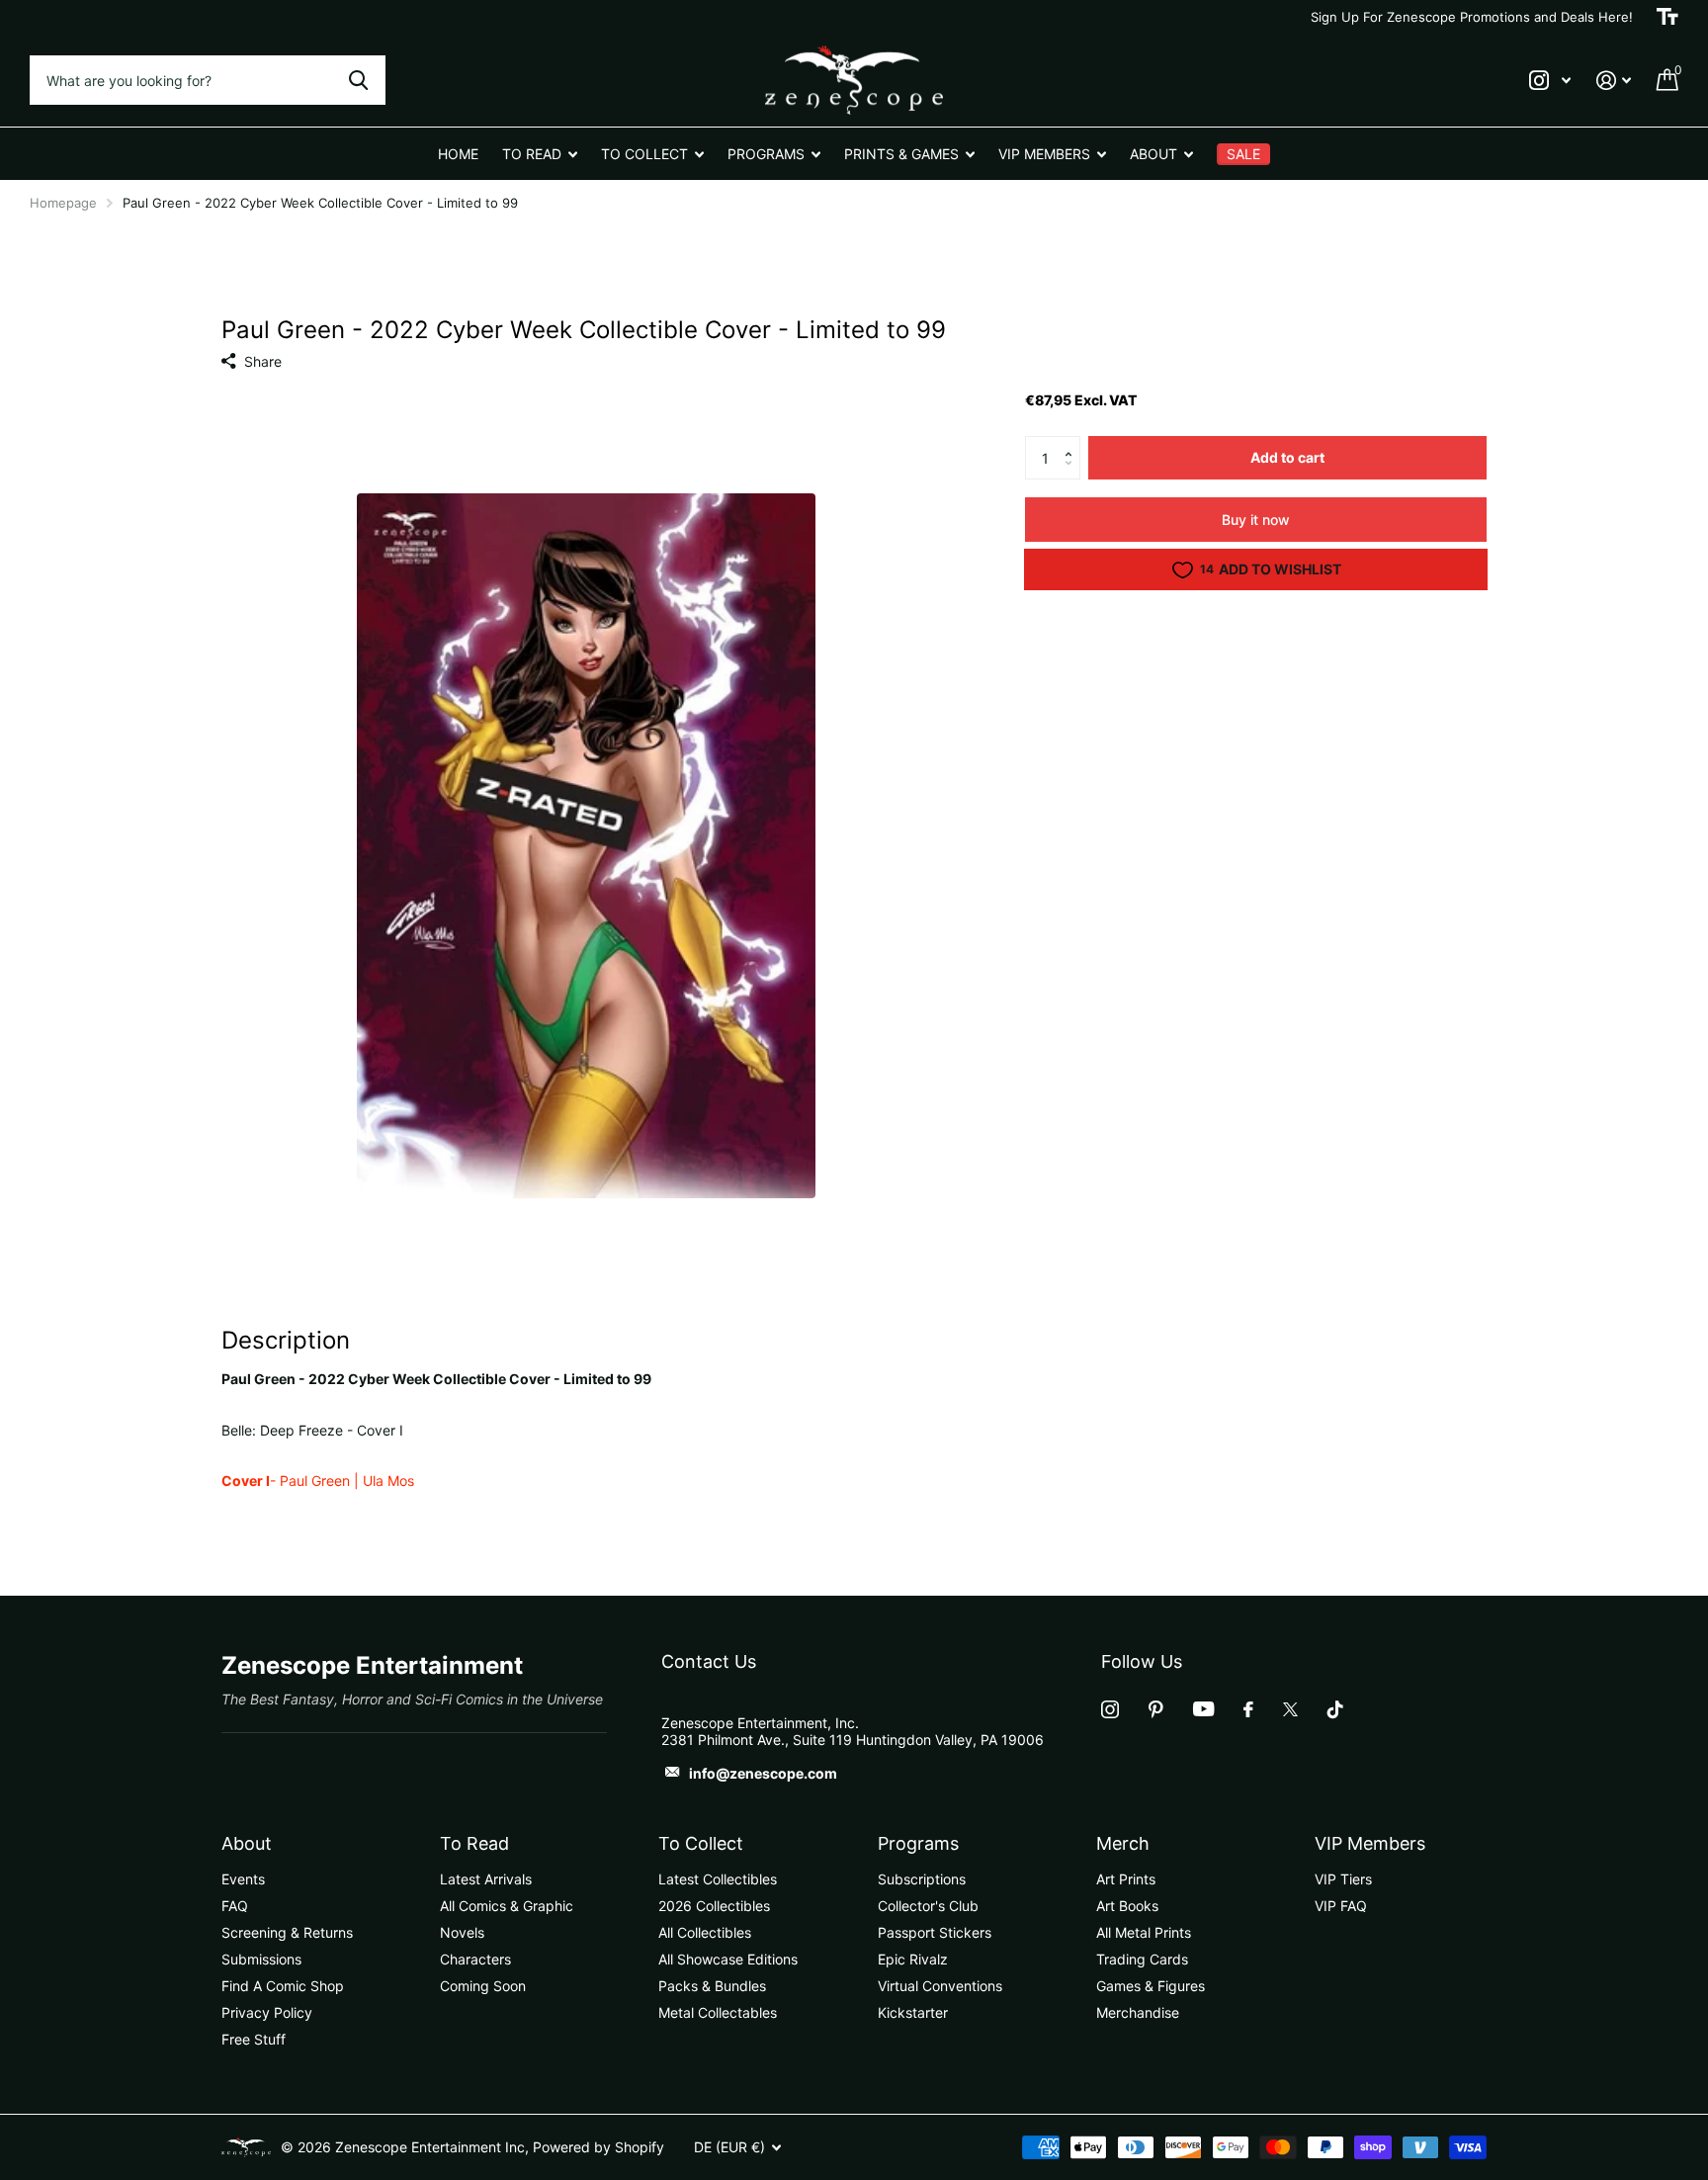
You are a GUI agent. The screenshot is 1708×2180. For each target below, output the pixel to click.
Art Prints (1126, 1879)
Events (243, 1879)
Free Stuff (254, 2039)
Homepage (63, 203)
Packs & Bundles (712, 1986)
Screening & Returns (287, 1932)
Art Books (1127, 1906)
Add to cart (1287, 457)
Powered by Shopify (598, 2147)
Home (458, 154)
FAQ (235, 1906)
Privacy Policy (267, 2012)
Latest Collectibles (718, 1879)
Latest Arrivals (486, 1879)
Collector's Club (928, 1906)
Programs (918, 1843)
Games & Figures (1151, 1986)
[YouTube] (1203, 1709)
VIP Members (1370, 1843)
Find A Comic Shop (283, 1986)
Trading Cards (1142, 1959)
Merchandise (1138, 2012)
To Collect (701, 1843)
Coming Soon (483, 1986)
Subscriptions (922, 1879)
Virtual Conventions (940, 1986)
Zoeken (358, 80)
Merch (1123, 1843)
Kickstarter (913, 2012)
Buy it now (1256, 520)
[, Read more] (1550, 81)
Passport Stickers (935, 1932)
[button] (1073, 442)
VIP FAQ (1341, 1906)
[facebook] (1248, 1709)
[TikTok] (1335, 1709)
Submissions (261, 1959)
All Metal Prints (1144, 1932)
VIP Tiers (1343, 1879)
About (247, 1843)
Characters (475, 1959)
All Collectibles (705, 1932)
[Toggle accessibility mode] (1667, 17)
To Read (474, 1843)
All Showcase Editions (728, 1959)
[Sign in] (1614, 81)
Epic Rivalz (913, 1959)
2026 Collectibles (714, 1906)
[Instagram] (1110, 1709)
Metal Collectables (718, 2012)
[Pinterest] (1156, 1709)
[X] (1290, 1709)
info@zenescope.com (763, 1773)
